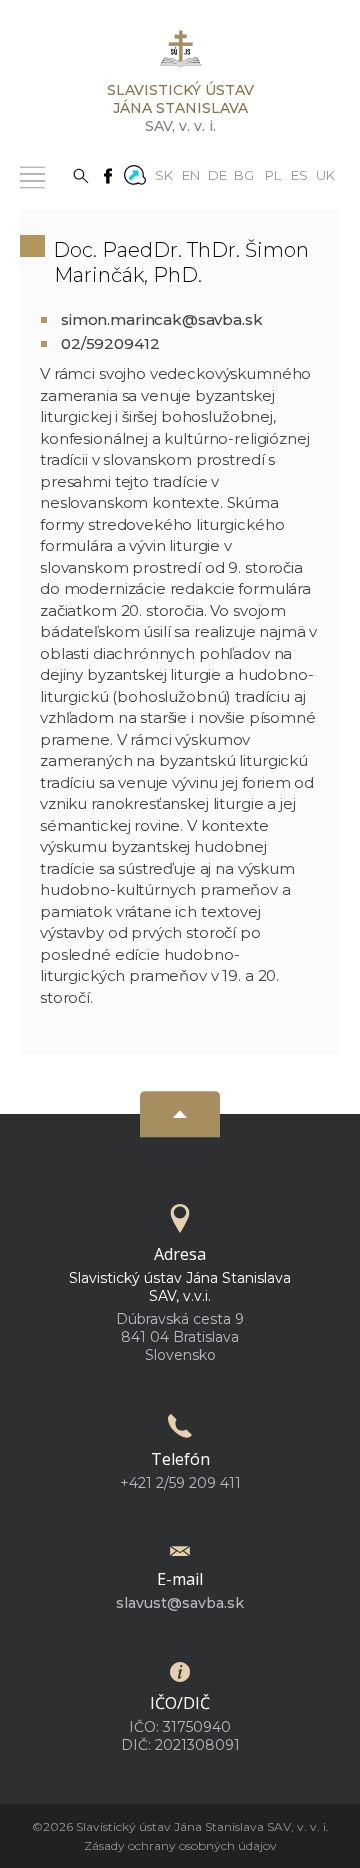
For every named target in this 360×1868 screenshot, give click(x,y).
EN (191, 174)
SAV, (180, 108)
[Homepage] (180, 54)
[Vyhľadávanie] (81, 174)
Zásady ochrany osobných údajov (180, 1845)
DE (217, 174)
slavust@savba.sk (180, 1603)
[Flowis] (135, 173)
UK (325, 174)
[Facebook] (108, 174)
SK (164, 174)
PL (273, 174)
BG (244, 174)
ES (299, 174)
